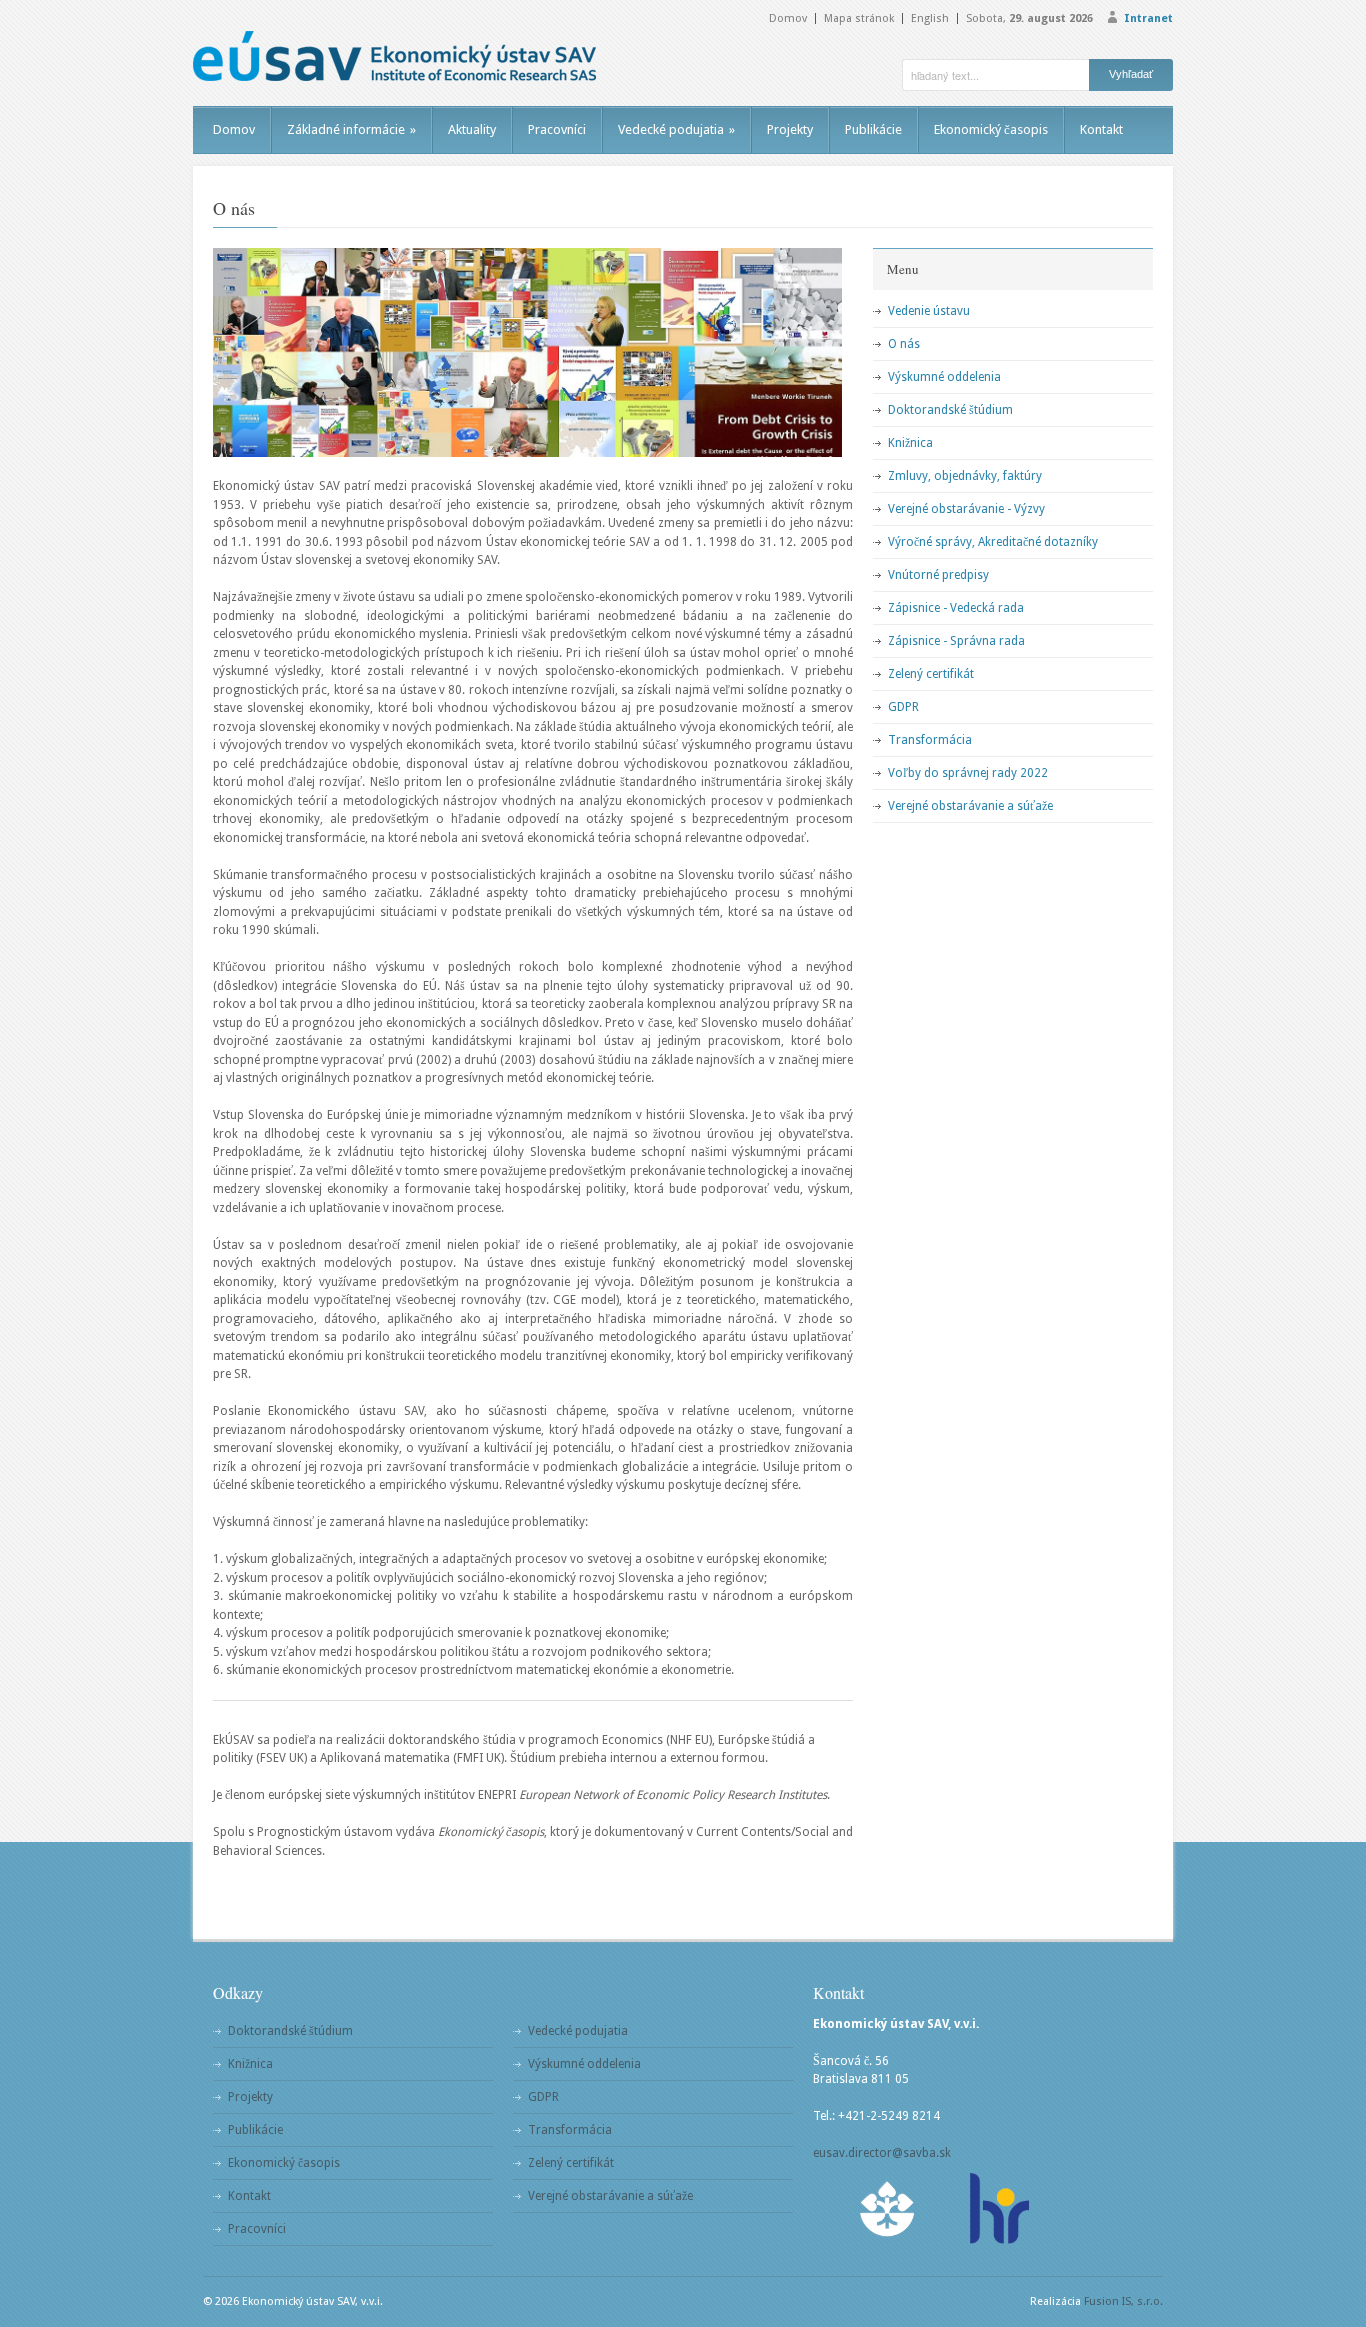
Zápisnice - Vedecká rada (956, 608)
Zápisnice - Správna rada (956, 641)
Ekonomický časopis (991, 129)
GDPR (903, 707)
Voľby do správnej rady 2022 (968, 773)
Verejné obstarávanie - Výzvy (966, 509)
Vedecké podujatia (676, 129)
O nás (904, 344)
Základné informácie (351, 129)
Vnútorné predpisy (938, 575)
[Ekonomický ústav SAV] (394, 56)
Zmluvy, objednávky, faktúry (965, 476)
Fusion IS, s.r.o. (1123, 2301)
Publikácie (873, 129)
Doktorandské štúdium (950, 410)
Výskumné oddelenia (944, 377)
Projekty (790, 129)
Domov (788, 18)
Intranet (1148, 18)
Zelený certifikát (931, 674)
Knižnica (910, 443)
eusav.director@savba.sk (882, 2153)
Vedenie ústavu (929, 311)
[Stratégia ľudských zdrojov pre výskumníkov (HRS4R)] (998, 2208)
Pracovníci (557, 129)
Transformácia (930, 740)
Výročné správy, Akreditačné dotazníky (993, 542)
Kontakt (1101, 129)
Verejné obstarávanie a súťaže (970, 806)
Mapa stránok (859, 18)
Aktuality (472, 129)
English (930, 18)
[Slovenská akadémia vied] (888, 2208)
